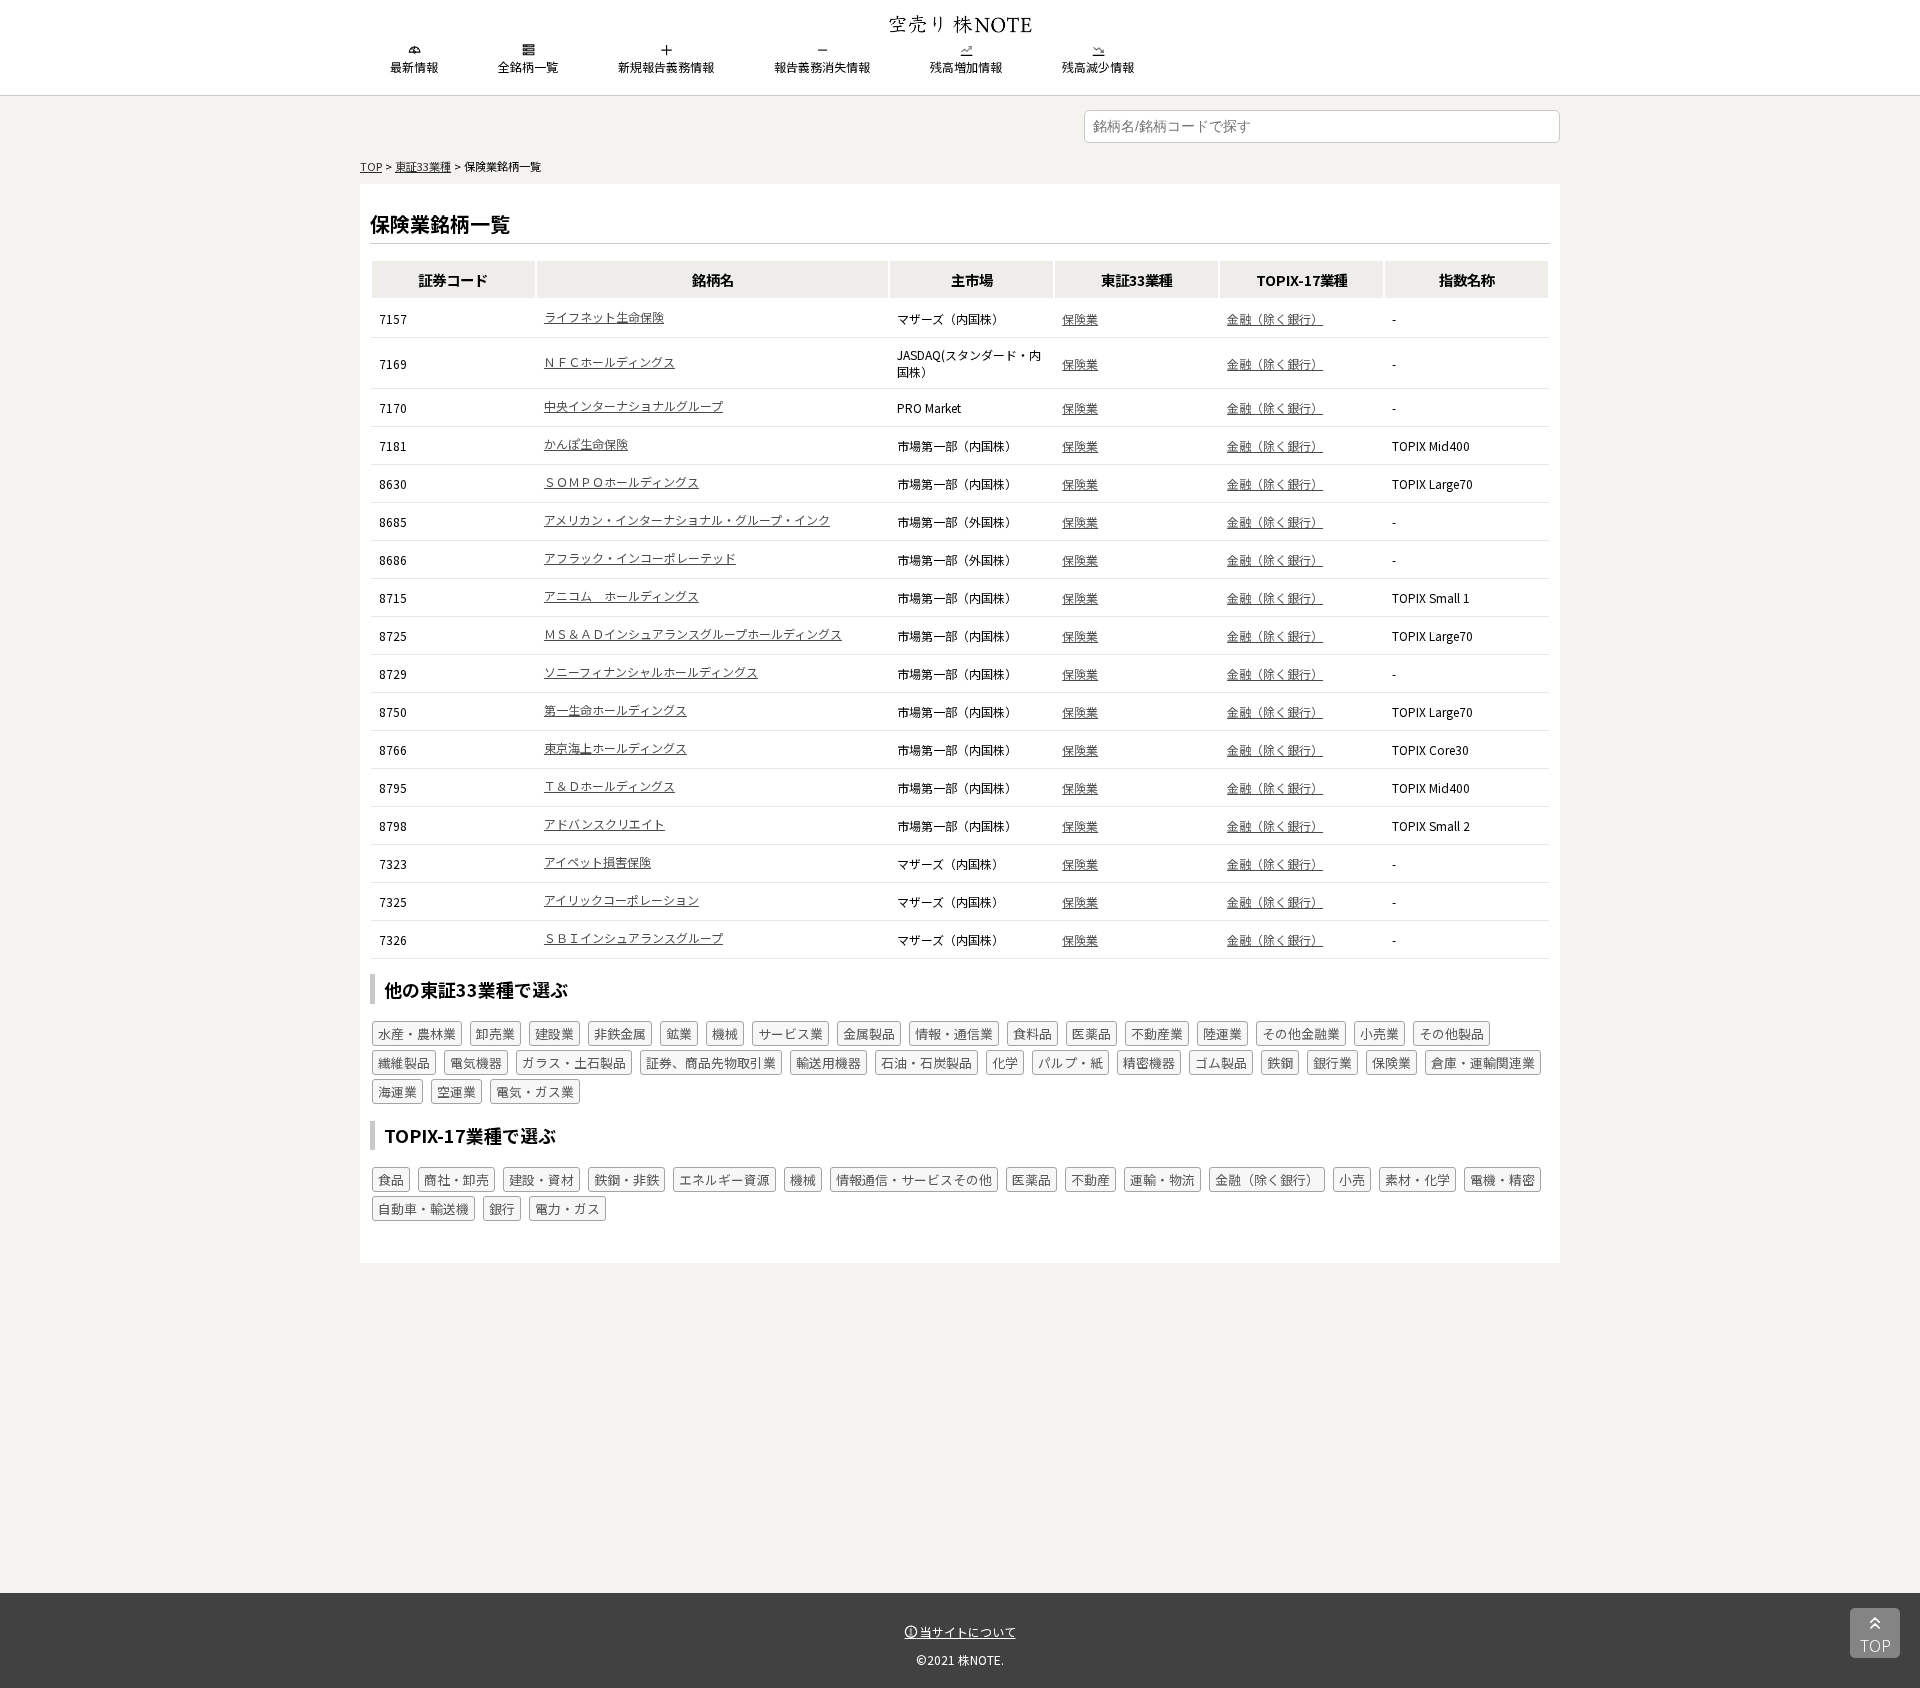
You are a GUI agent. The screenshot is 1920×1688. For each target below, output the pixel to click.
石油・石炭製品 (926, 1062)
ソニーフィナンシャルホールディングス (651, 671)
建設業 (554, 1033)
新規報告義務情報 (666, 66)
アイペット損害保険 (597, 861)
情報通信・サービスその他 (914, 1179)
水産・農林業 (417, 1033)
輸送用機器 (828, 1062)
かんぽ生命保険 (586, 443)
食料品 (1032, 1033)
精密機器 (1149, 1062)
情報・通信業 (954, 1033)
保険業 (1080, 318)
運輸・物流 (1162, 1179)
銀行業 (1332, 1062)
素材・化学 (1417, 1179)
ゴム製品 (1221, 1062)
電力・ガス (567, 1208)
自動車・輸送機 (423, 1208)
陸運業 (1222, 1033)
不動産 (1090, 1179)
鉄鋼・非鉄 (626, 1179)
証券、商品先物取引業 (711, 1062)
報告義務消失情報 (822, 66)
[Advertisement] (960, 1453)
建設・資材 (541, 1179)
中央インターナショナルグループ (633, 405)
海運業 (397, 1091)
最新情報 (414, 66)
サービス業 (790, 1033)
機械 (725, 1033)
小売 (1352, 1179)
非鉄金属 (620, 1033)
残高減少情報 (1098, 66)
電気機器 (476, 1062)
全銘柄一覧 (528, 66)
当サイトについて (966, 1631)
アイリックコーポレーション (621, 899)
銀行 (502, 1208)
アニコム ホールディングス (621, 595)
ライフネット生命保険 (604, 316)
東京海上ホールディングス (615, 747)
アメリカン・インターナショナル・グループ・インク (687, 519)
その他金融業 (1301, 1033)
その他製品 (1451, 1033)
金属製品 (869, 1033)
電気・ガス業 (535, 1091)
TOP (371, 166)
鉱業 (679, 1033)
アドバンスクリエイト (604, 823)
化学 (1005, 1062)
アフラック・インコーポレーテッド (640, 557)
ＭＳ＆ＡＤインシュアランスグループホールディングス (693, 633)
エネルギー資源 (724, 1179)
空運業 (456, 1091)
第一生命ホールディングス (615, 709)
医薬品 (1091, 1033)
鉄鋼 (1280, 1062)
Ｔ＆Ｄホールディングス (609, 785)
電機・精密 (1502, 1179)
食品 (391, 1179)
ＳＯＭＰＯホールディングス (621, 481)
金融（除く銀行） (1275, 318)
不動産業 (1157, 1033)
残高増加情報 (966, 66)
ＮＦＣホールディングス (609, 361)
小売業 (1379, 1033)
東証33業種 (423, 166)
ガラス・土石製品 (574, 1062)
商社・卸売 (456, 1179)
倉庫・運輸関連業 (1483, 1062)
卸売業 (495, 1033)
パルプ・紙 (1070, 1062)
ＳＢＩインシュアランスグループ (633, 937)
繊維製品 (404, 1062)
